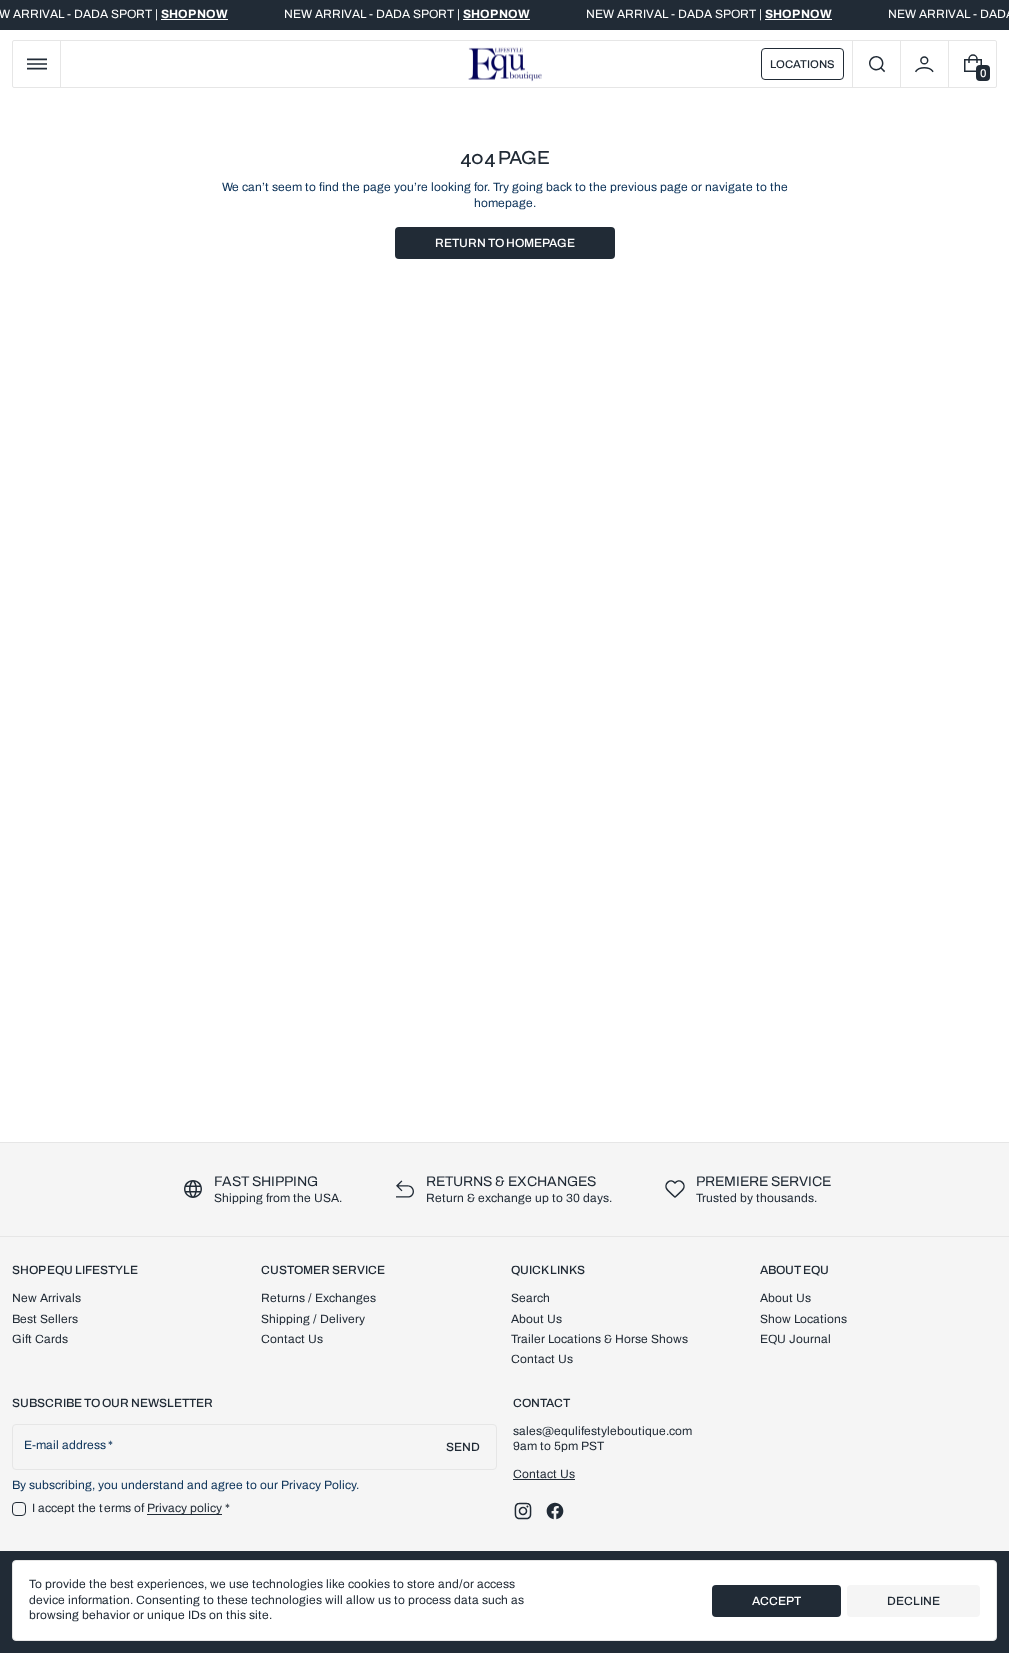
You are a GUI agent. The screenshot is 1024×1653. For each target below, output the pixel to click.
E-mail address (65, 1445)
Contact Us (544, 1474)
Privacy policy (185, 1508)
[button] (36, 64)
